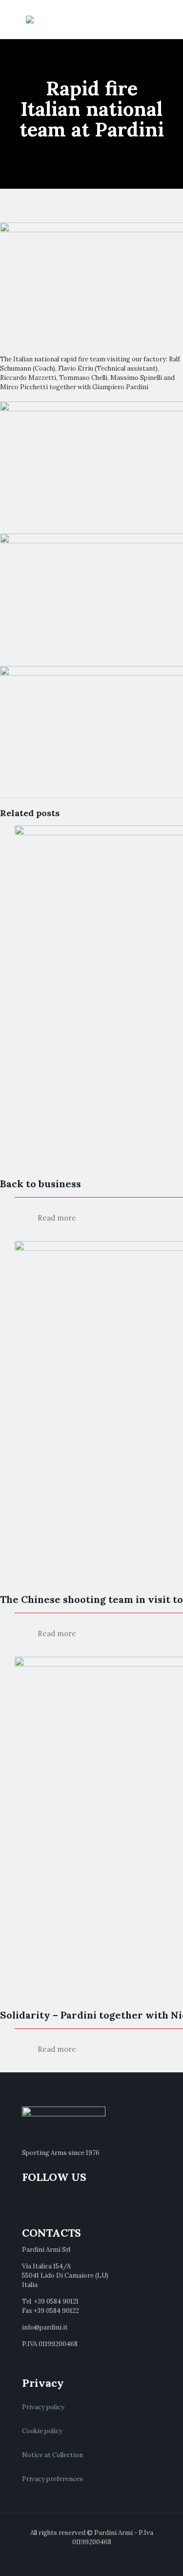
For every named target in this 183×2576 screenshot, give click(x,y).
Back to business (41, 1184)
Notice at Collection (52, 2455)
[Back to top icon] (163, 2556)
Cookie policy (42, 2431)
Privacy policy (43, 2407)
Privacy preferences (52, 2479)
